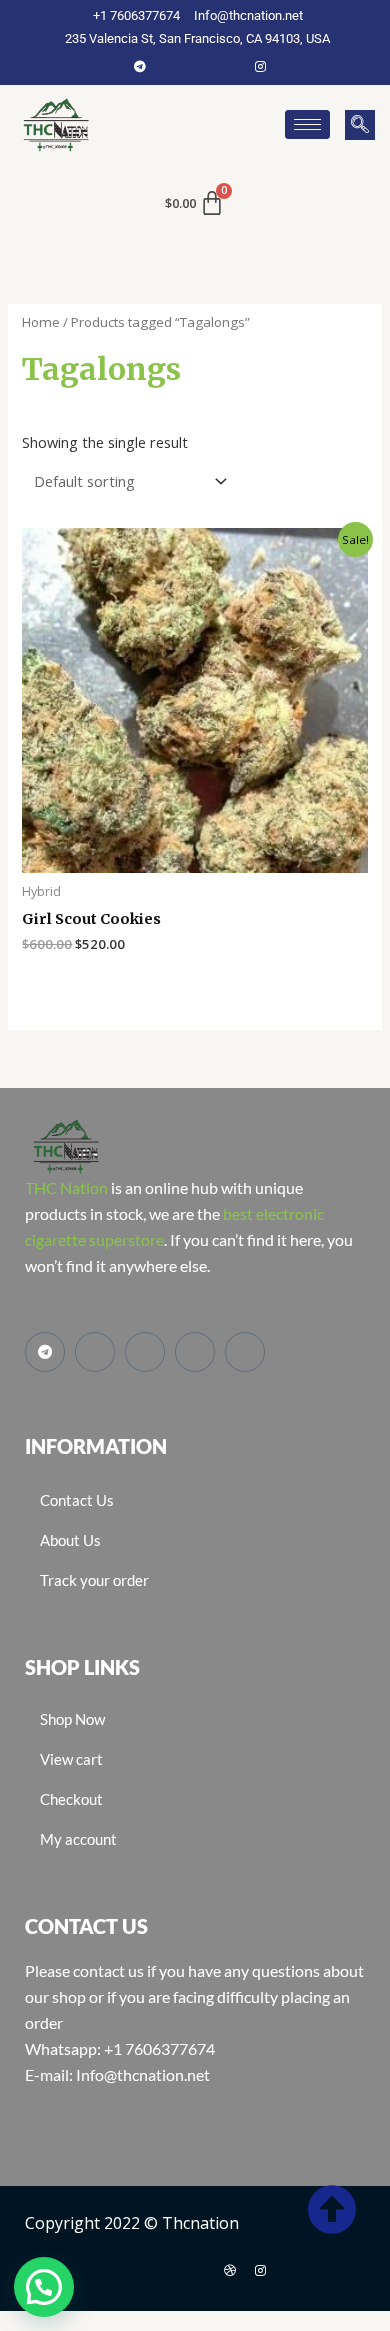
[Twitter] (200, 66)
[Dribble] (230, 2270)
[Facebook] (170, 66)
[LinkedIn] (230, 66)
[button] (360, 125)
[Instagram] (260, 66)
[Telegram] (140, 66)
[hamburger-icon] (307, 124)
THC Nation (66, 1187)
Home (41, 322)
